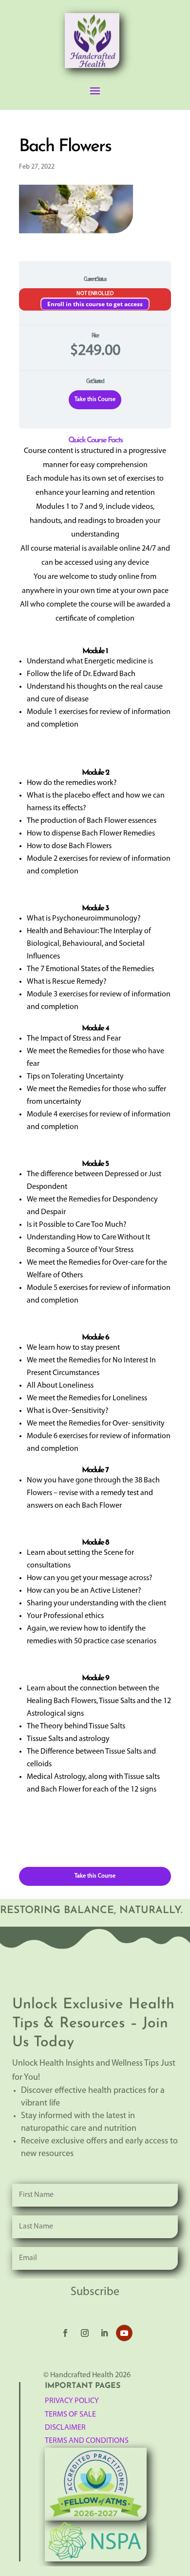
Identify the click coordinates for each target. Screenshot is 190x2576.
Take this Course (95, 400)
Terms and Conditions (87, 2441)
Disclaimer (65, 2428)
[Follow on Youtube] (124, 2333)
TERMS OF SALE (70, 2415)
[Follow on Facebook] (65, 2333)
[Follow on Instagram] (85, 2333)
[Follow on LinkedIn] (104, 2333)
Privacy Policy (72, 2401)
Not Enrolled (95, 294)
